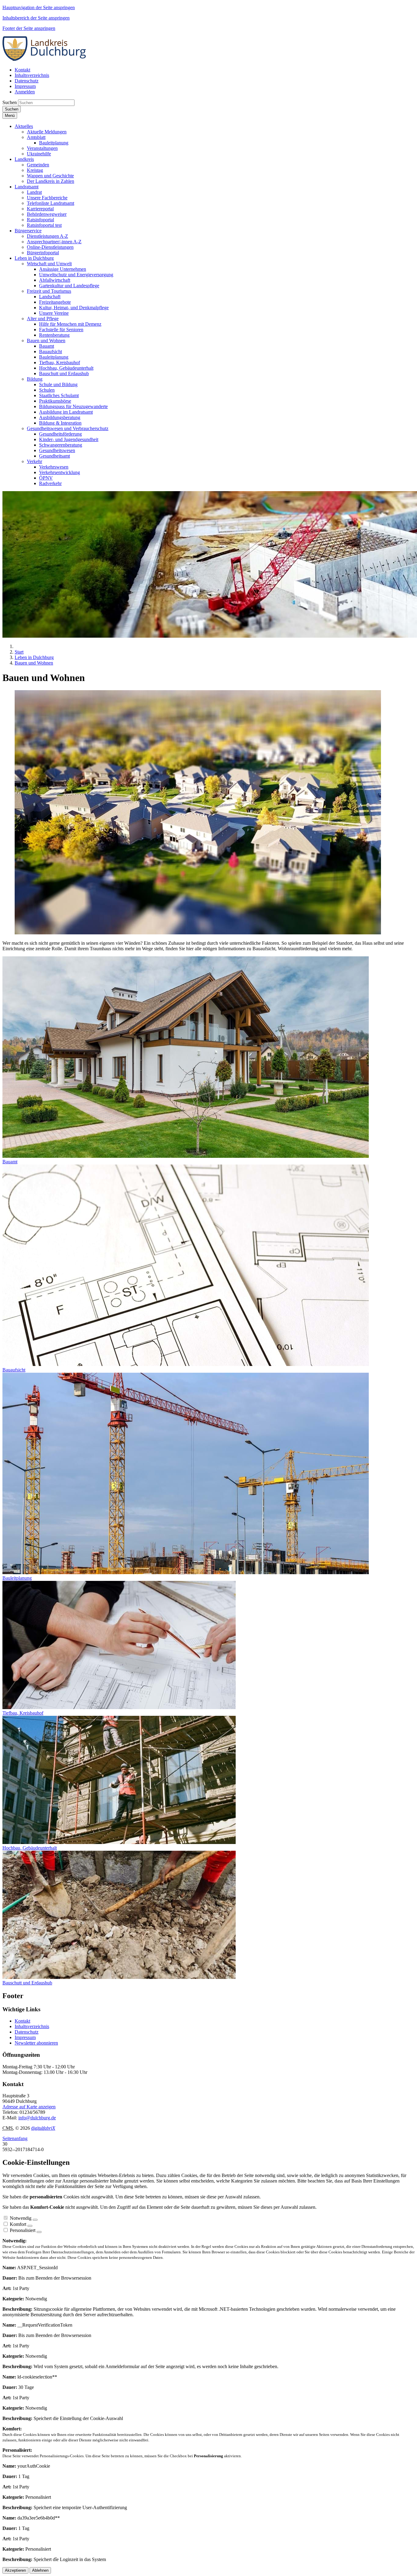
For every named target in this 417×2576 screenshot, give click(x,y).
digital (43, 2128)
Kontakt (22, 2021)
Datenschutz (27, 2032)
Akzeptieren (15, 2570)
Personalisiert (23, 2230)
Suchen (10, 102)
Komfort (18, 2224)
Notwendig (21, 2218)
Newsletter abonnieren (36, 2043)
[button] (24, 126)
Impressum (25, 2037)
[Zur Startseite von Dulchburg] (46, 59)
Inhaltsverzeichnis (32, 2026)
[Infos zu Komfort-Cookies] (30, 2226)
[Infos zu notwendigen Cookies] (35, 2220)
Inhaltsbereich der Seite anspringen (36, 18)
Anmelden (25, 92)
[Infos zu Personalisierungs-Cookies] (39, 2232)
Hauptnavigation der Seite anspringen (39, 7)
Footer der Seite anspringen (29, 28)
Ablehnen (40, 2570)
